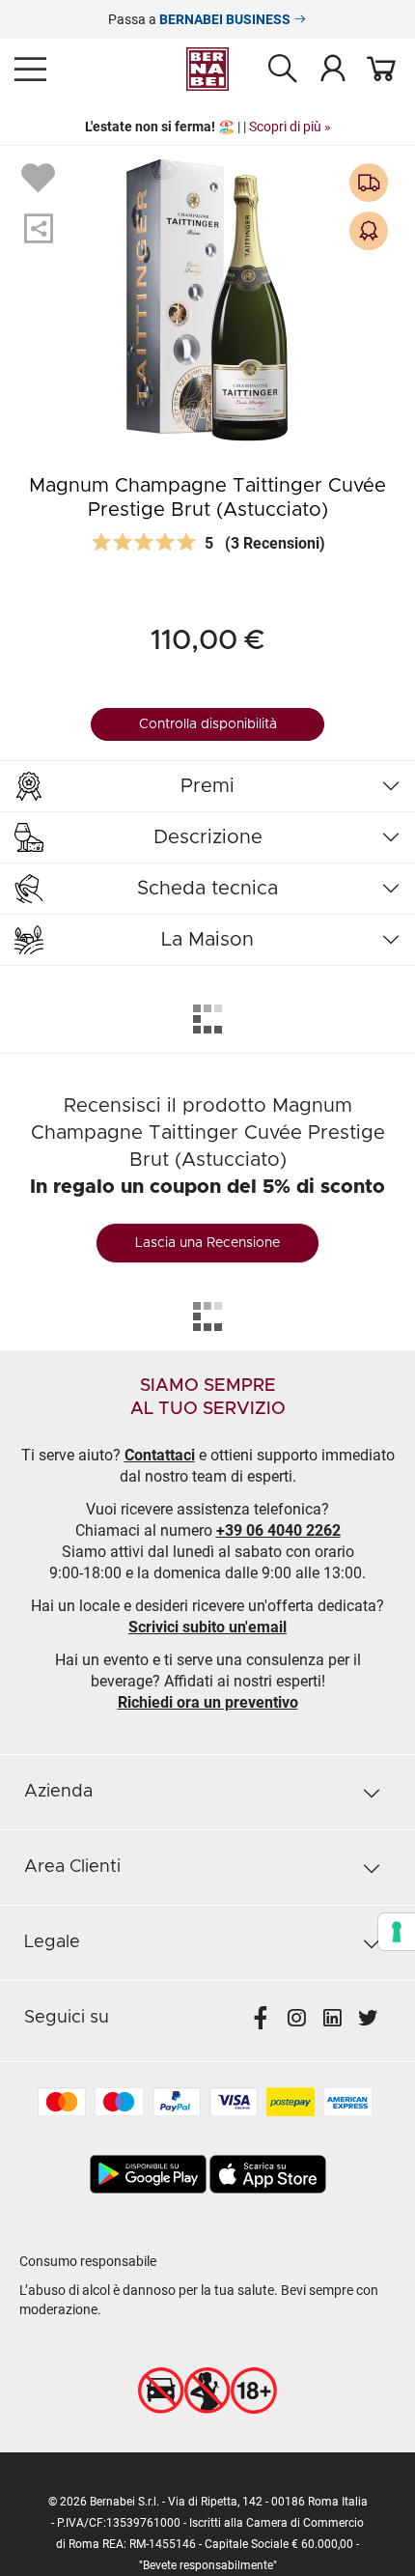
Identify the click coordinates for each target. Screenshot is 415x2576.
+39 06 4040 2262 (278, 1530)
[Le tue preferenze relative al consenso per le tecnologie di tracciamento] (397, 1932)
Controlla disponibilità (208, 724)
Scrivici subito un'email (207, 1627)
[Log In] (333, 68)
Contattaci (160, 1455)
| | (208, 127)
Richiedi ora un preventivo (208, 1702)
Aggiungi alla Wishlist (41, 177)
